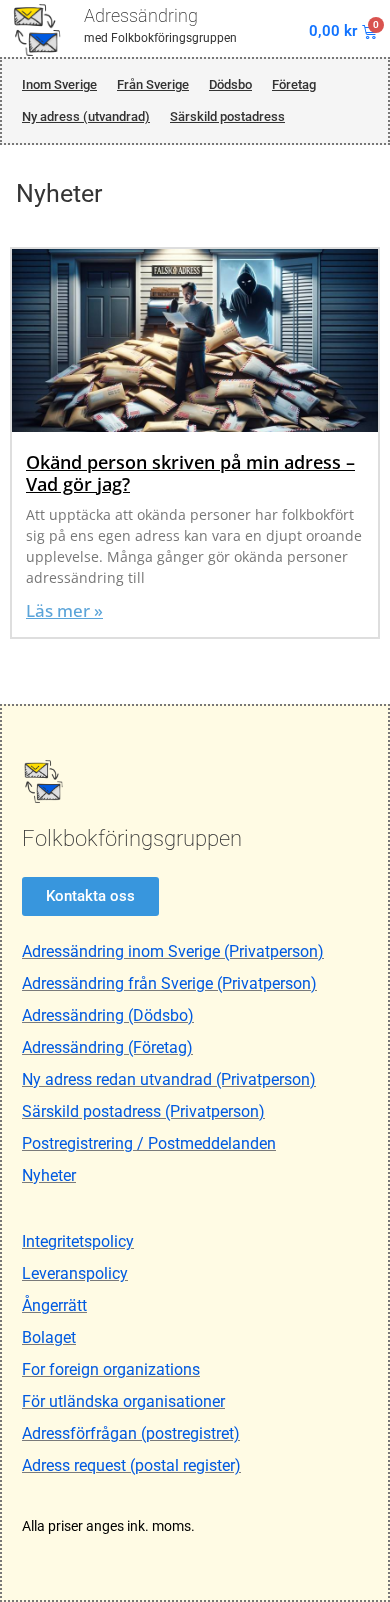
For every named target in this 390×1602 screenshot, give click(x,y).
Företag (294, 84)
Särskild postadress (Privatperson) (143, 1111)
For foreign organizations (111, 1369)
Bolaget (49, 1337)
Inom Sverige (59, 84)
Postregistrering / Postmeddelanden (149, 1143)
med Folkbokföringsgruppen (160, 38)
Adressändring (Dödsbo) (108, 1015)
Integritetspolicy (78, 1241)
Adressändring (141, 15)
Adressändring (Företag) (107, 1047)
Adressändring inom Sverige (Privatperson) (173, 951)
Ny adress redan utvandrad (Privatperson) (169, 1079)
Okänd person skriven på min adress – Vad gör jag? (190, 473)
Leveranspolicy (75, 1273)
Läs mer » (64, 610)
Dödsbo (230, 84)
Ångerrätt (54, 1305)
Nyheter (49, 1175)
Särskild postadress (227, 116)
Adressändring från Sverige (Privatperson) (169, 983)
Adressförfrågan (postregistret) (131, 1433)
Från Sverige (153, 84)
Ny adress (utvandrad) (86, 116)
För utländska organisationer (123, 1401)
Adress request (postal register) (131, 1465)
